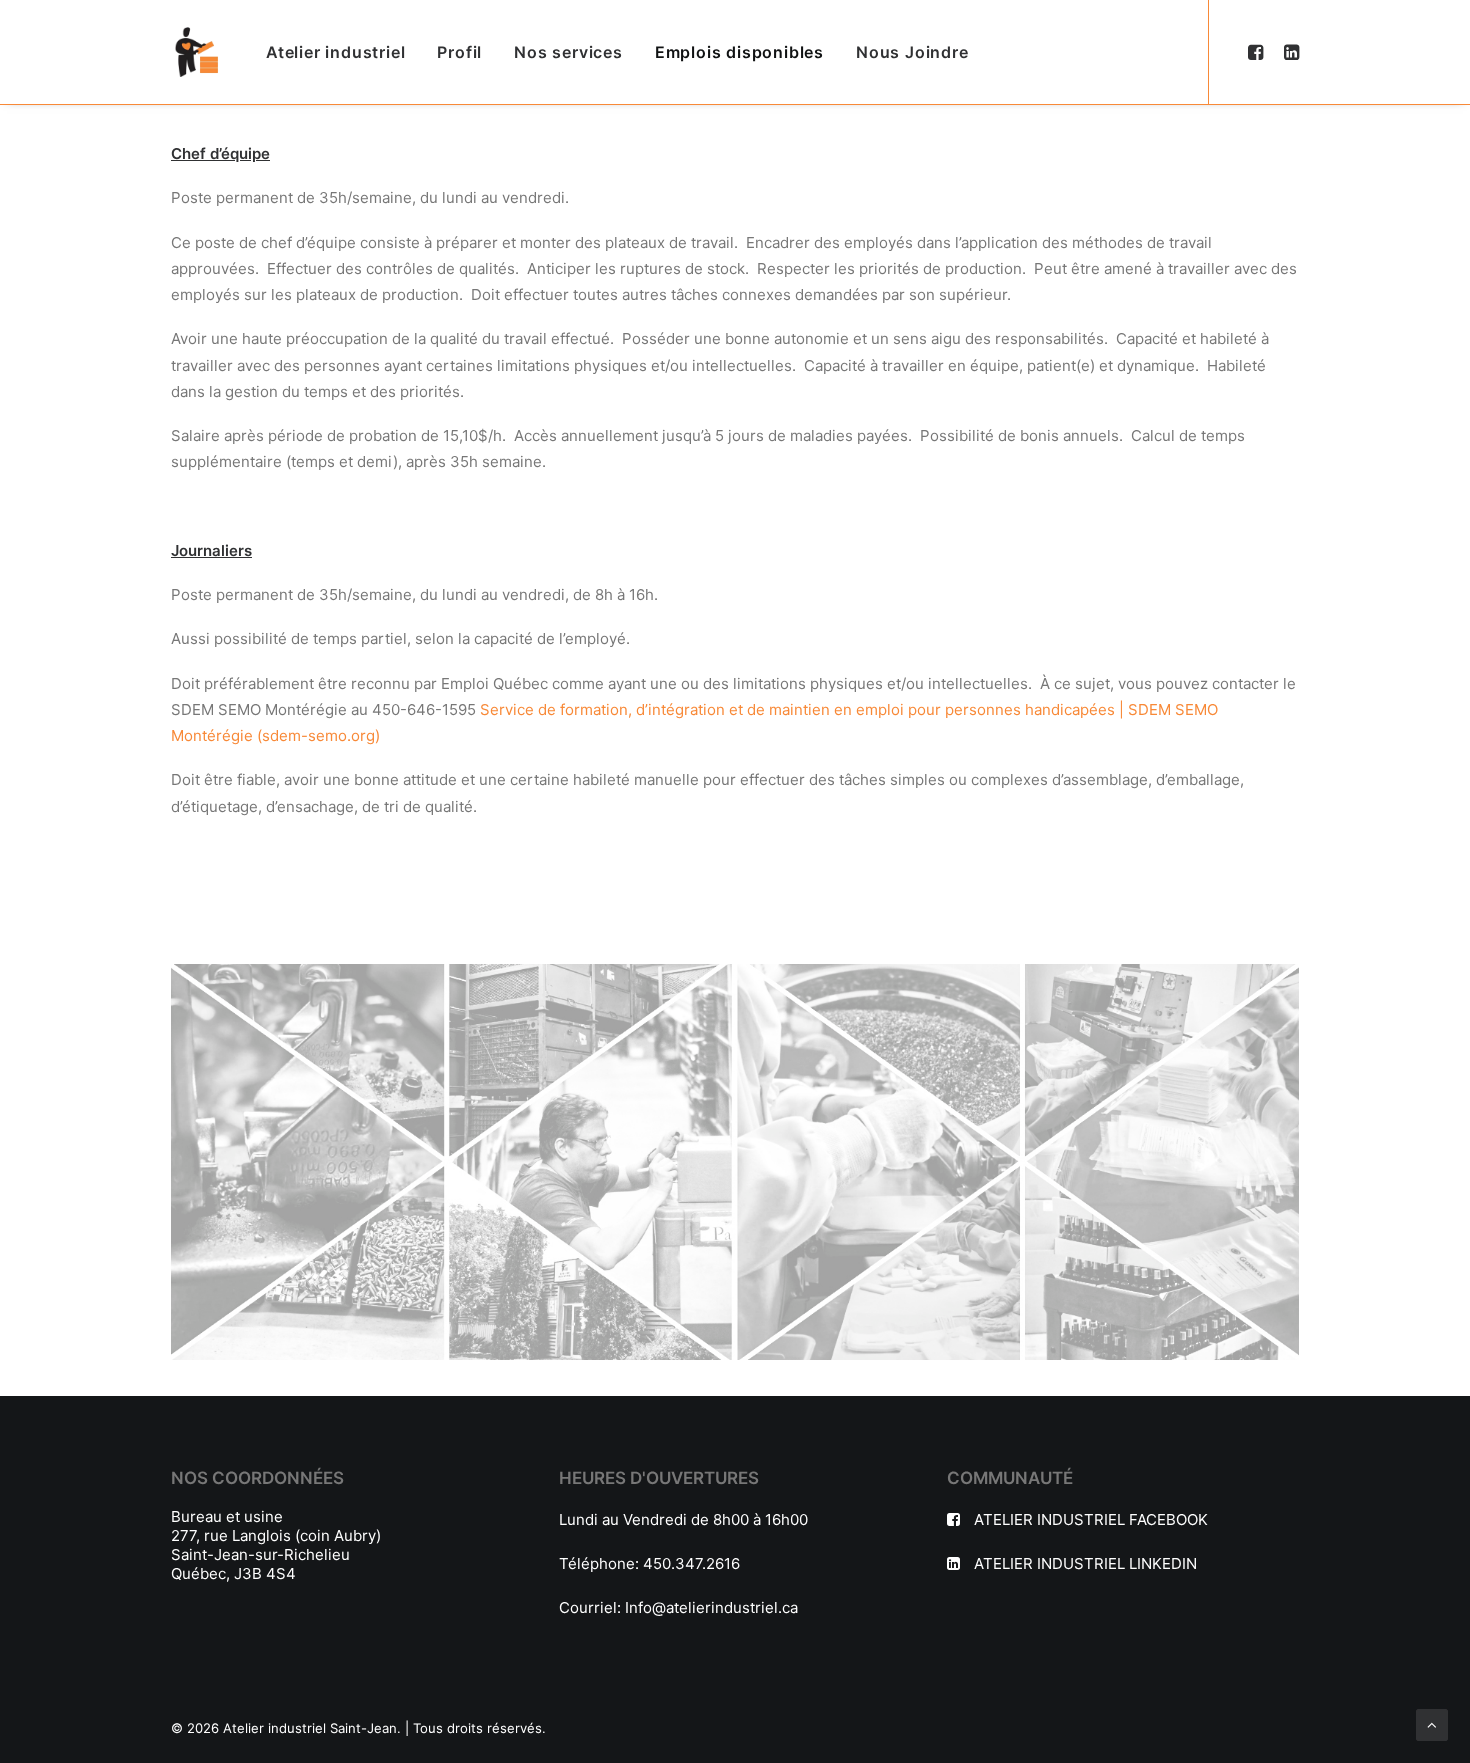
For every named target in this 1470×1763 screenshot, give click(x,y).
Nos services (568, 52)
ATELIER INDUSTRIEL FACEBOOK (1091, 1519)
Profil (459, 52)
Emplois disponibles (739, 52)
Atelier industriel (335, 52)
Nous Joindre (912, 52)
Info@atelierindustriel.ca (711, 1607)
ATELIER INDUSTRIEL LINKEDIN (1085, 1563)
